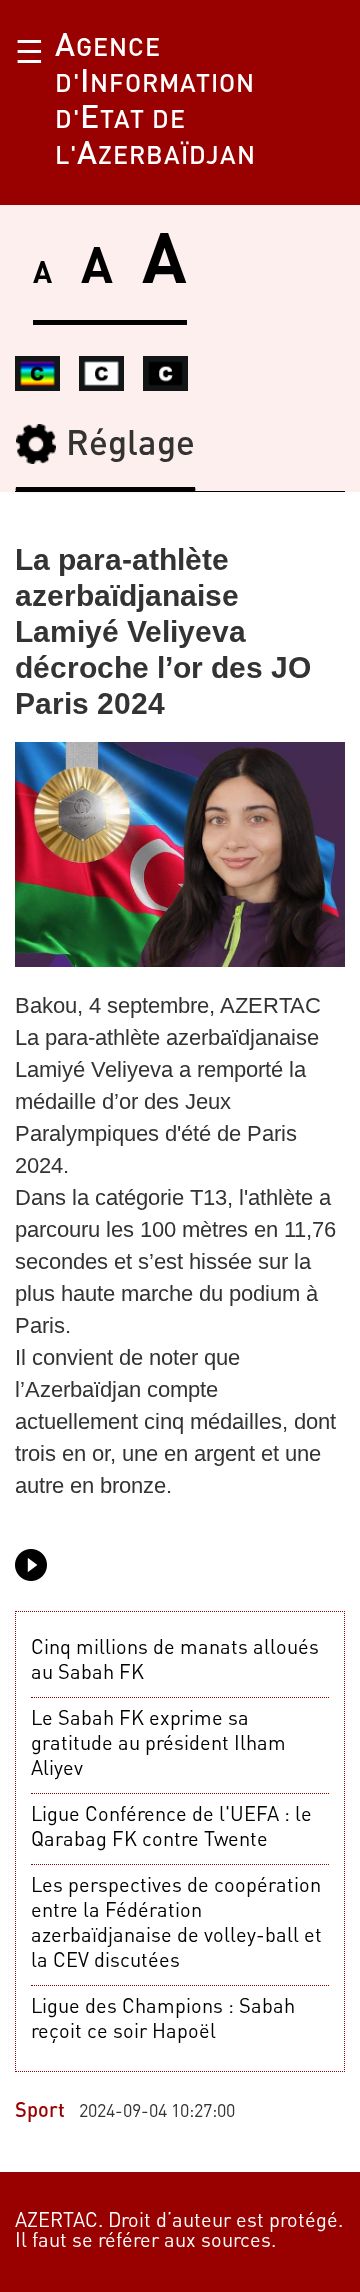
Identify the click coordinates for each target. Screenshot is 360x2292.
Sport (40, 2112)
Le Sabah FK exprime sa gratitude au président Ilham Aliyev (158, 1745)
